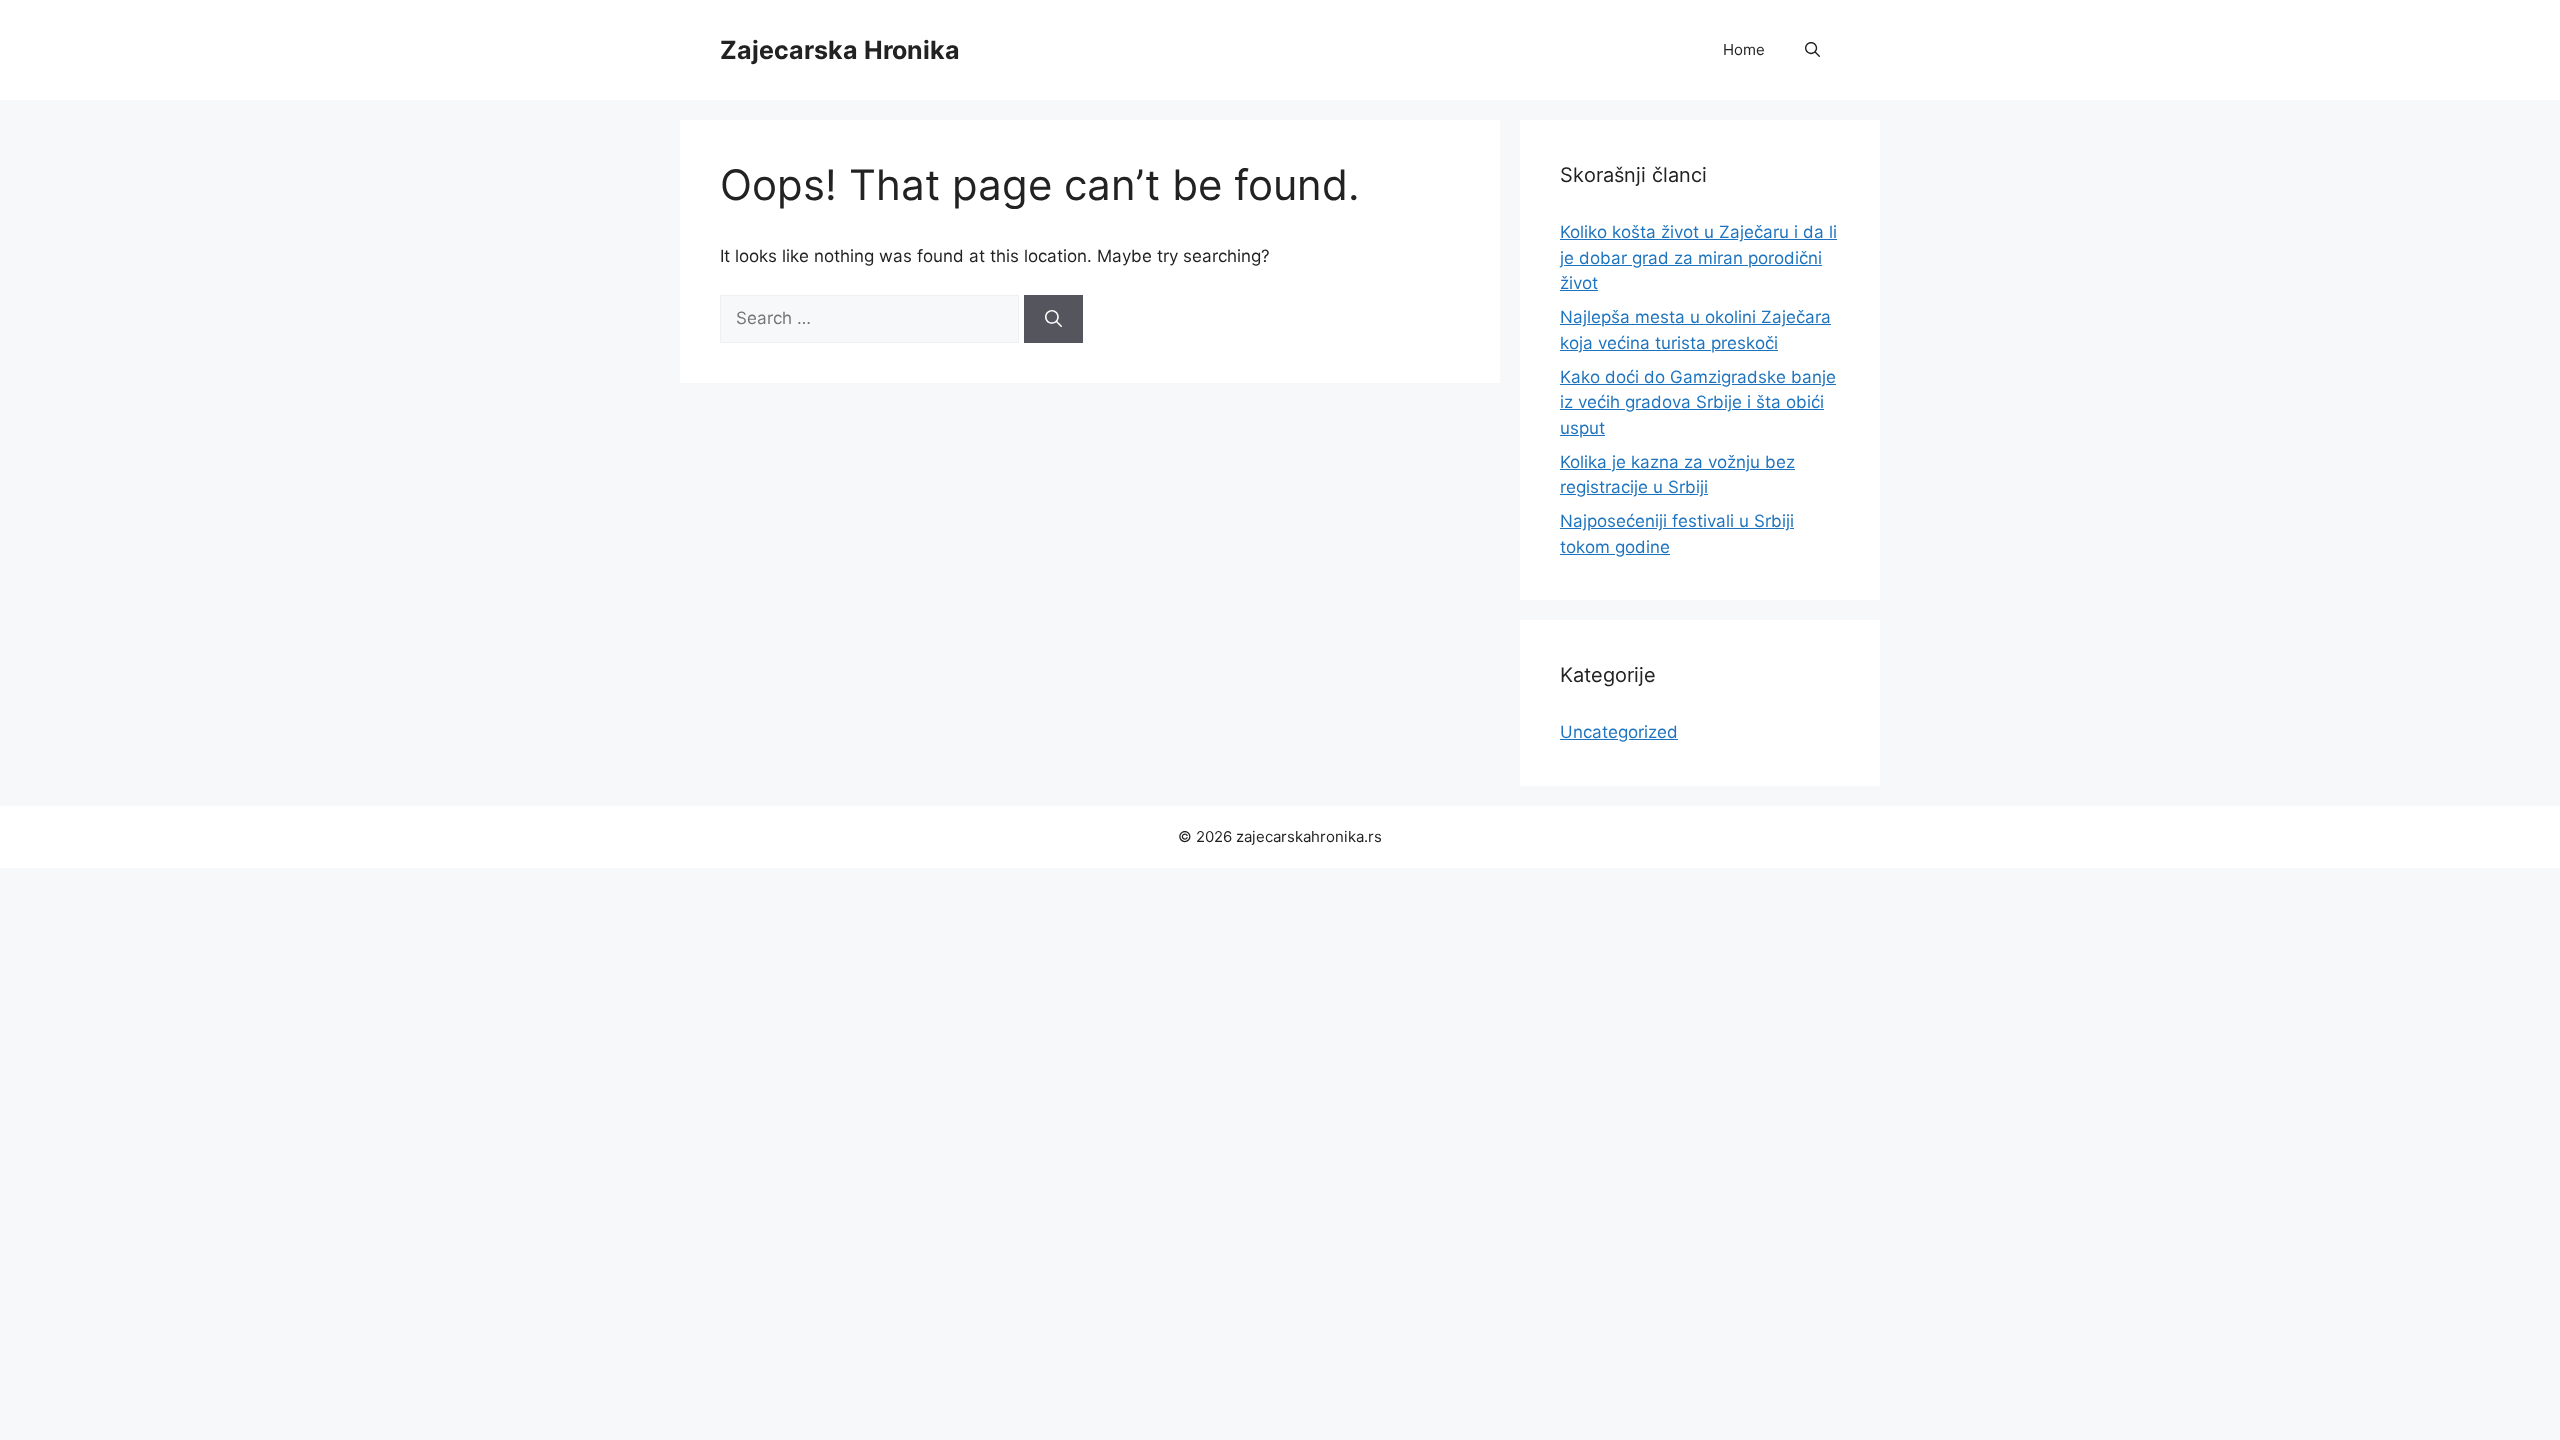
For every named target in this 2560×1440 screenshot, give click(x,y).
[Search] (1053, 319)
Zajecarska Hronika (840, 50)
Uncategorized (1619, 732)
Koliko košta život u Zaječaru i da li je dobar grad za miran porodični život (1698, 257)
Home (1744, 49)
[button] (1812, 50)
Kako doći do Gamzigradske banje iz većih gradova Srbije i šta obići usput (1698, 402)
